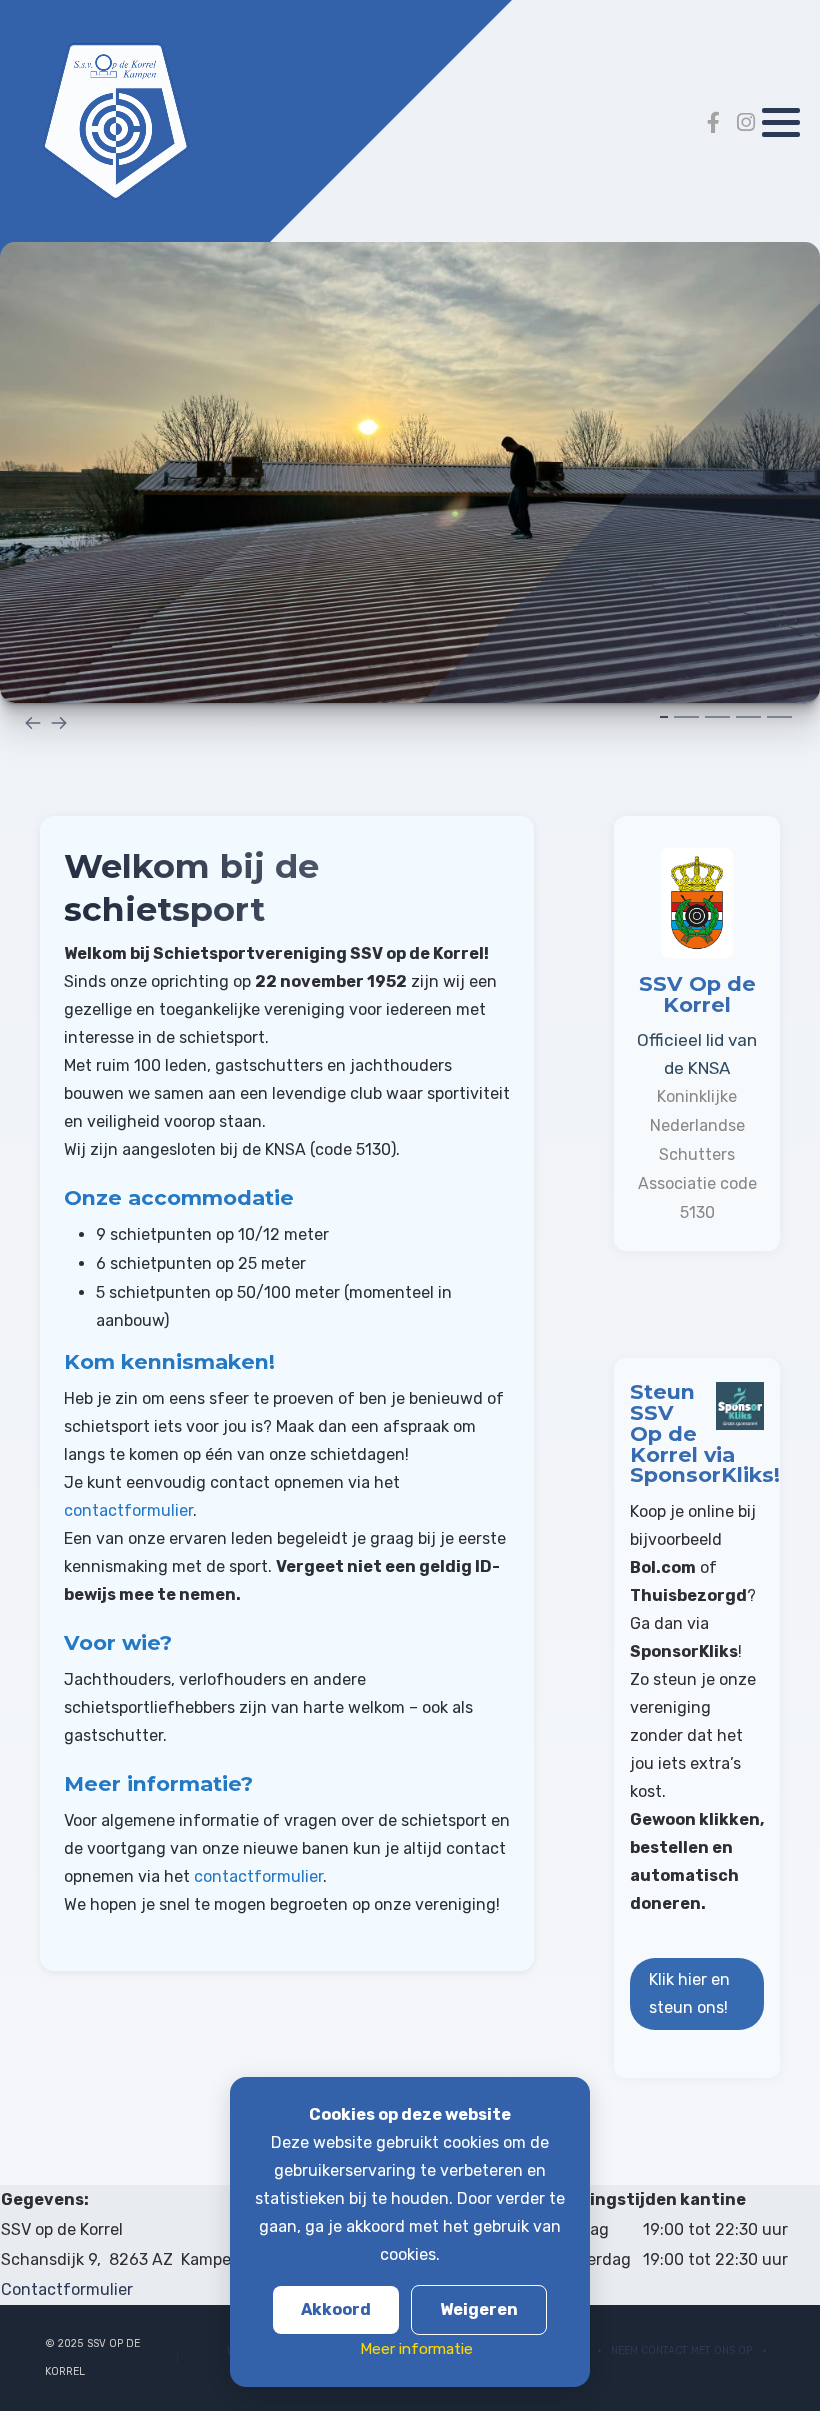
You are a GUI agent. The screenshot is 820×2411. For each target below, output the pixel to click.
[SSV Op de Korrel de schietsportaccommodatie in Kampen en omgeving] (115, 121)
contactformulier (128, 1510)
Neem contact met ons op (681, 2350)
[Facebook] (713, 123)
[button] (781, 123)
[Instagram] (746, 123)
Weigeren (479, 2309)
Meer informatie (416, 2349)
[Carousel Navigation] (410, 722)
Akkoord (336, 2309)
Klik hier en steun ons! (689, 1993)
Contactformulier (67, 2289)
